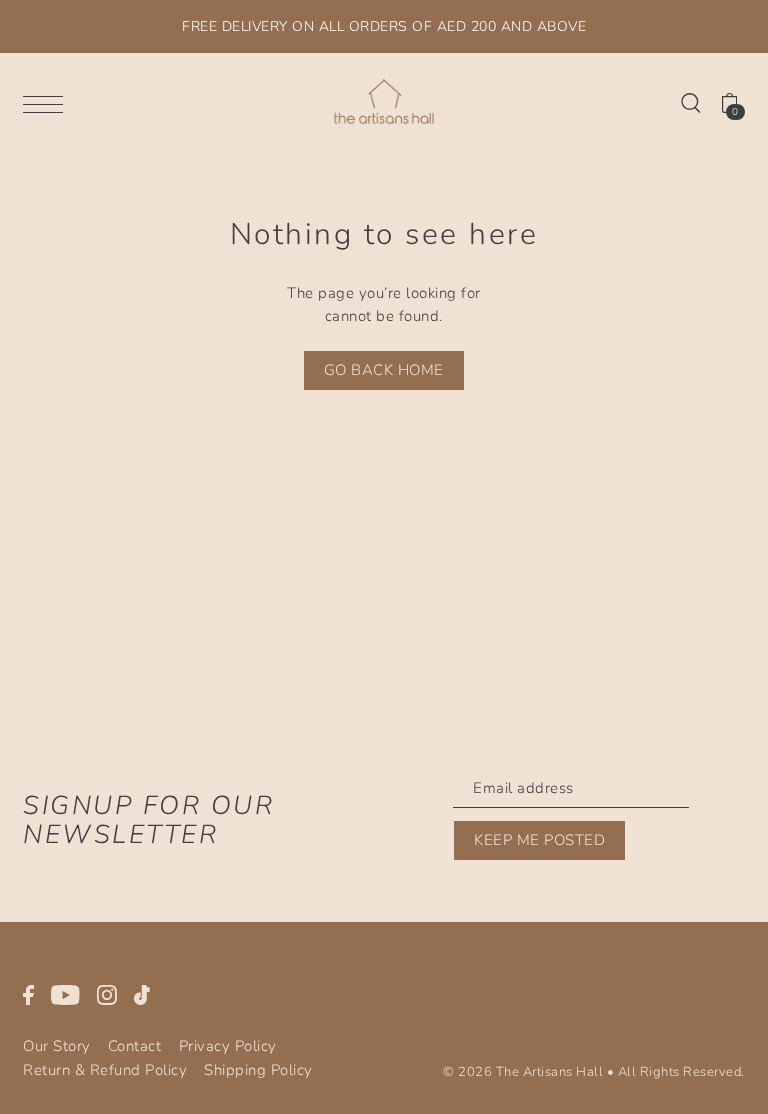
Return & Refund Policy (105, 1070)
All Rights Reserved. (681, 1072)
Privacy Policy (228, 1046)
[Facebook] (28, 994)
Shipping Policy (258, 1070)
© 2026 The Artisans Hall (523, 1072)
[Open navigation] (48, 103)
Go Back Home (384, 370)
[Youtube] (65, 994)
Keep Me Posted (539, 840)
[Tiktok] (142, 994)
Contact (135, 1046)
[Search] (691, 102)
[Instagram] (107, 994)
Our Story (57, 1046)
